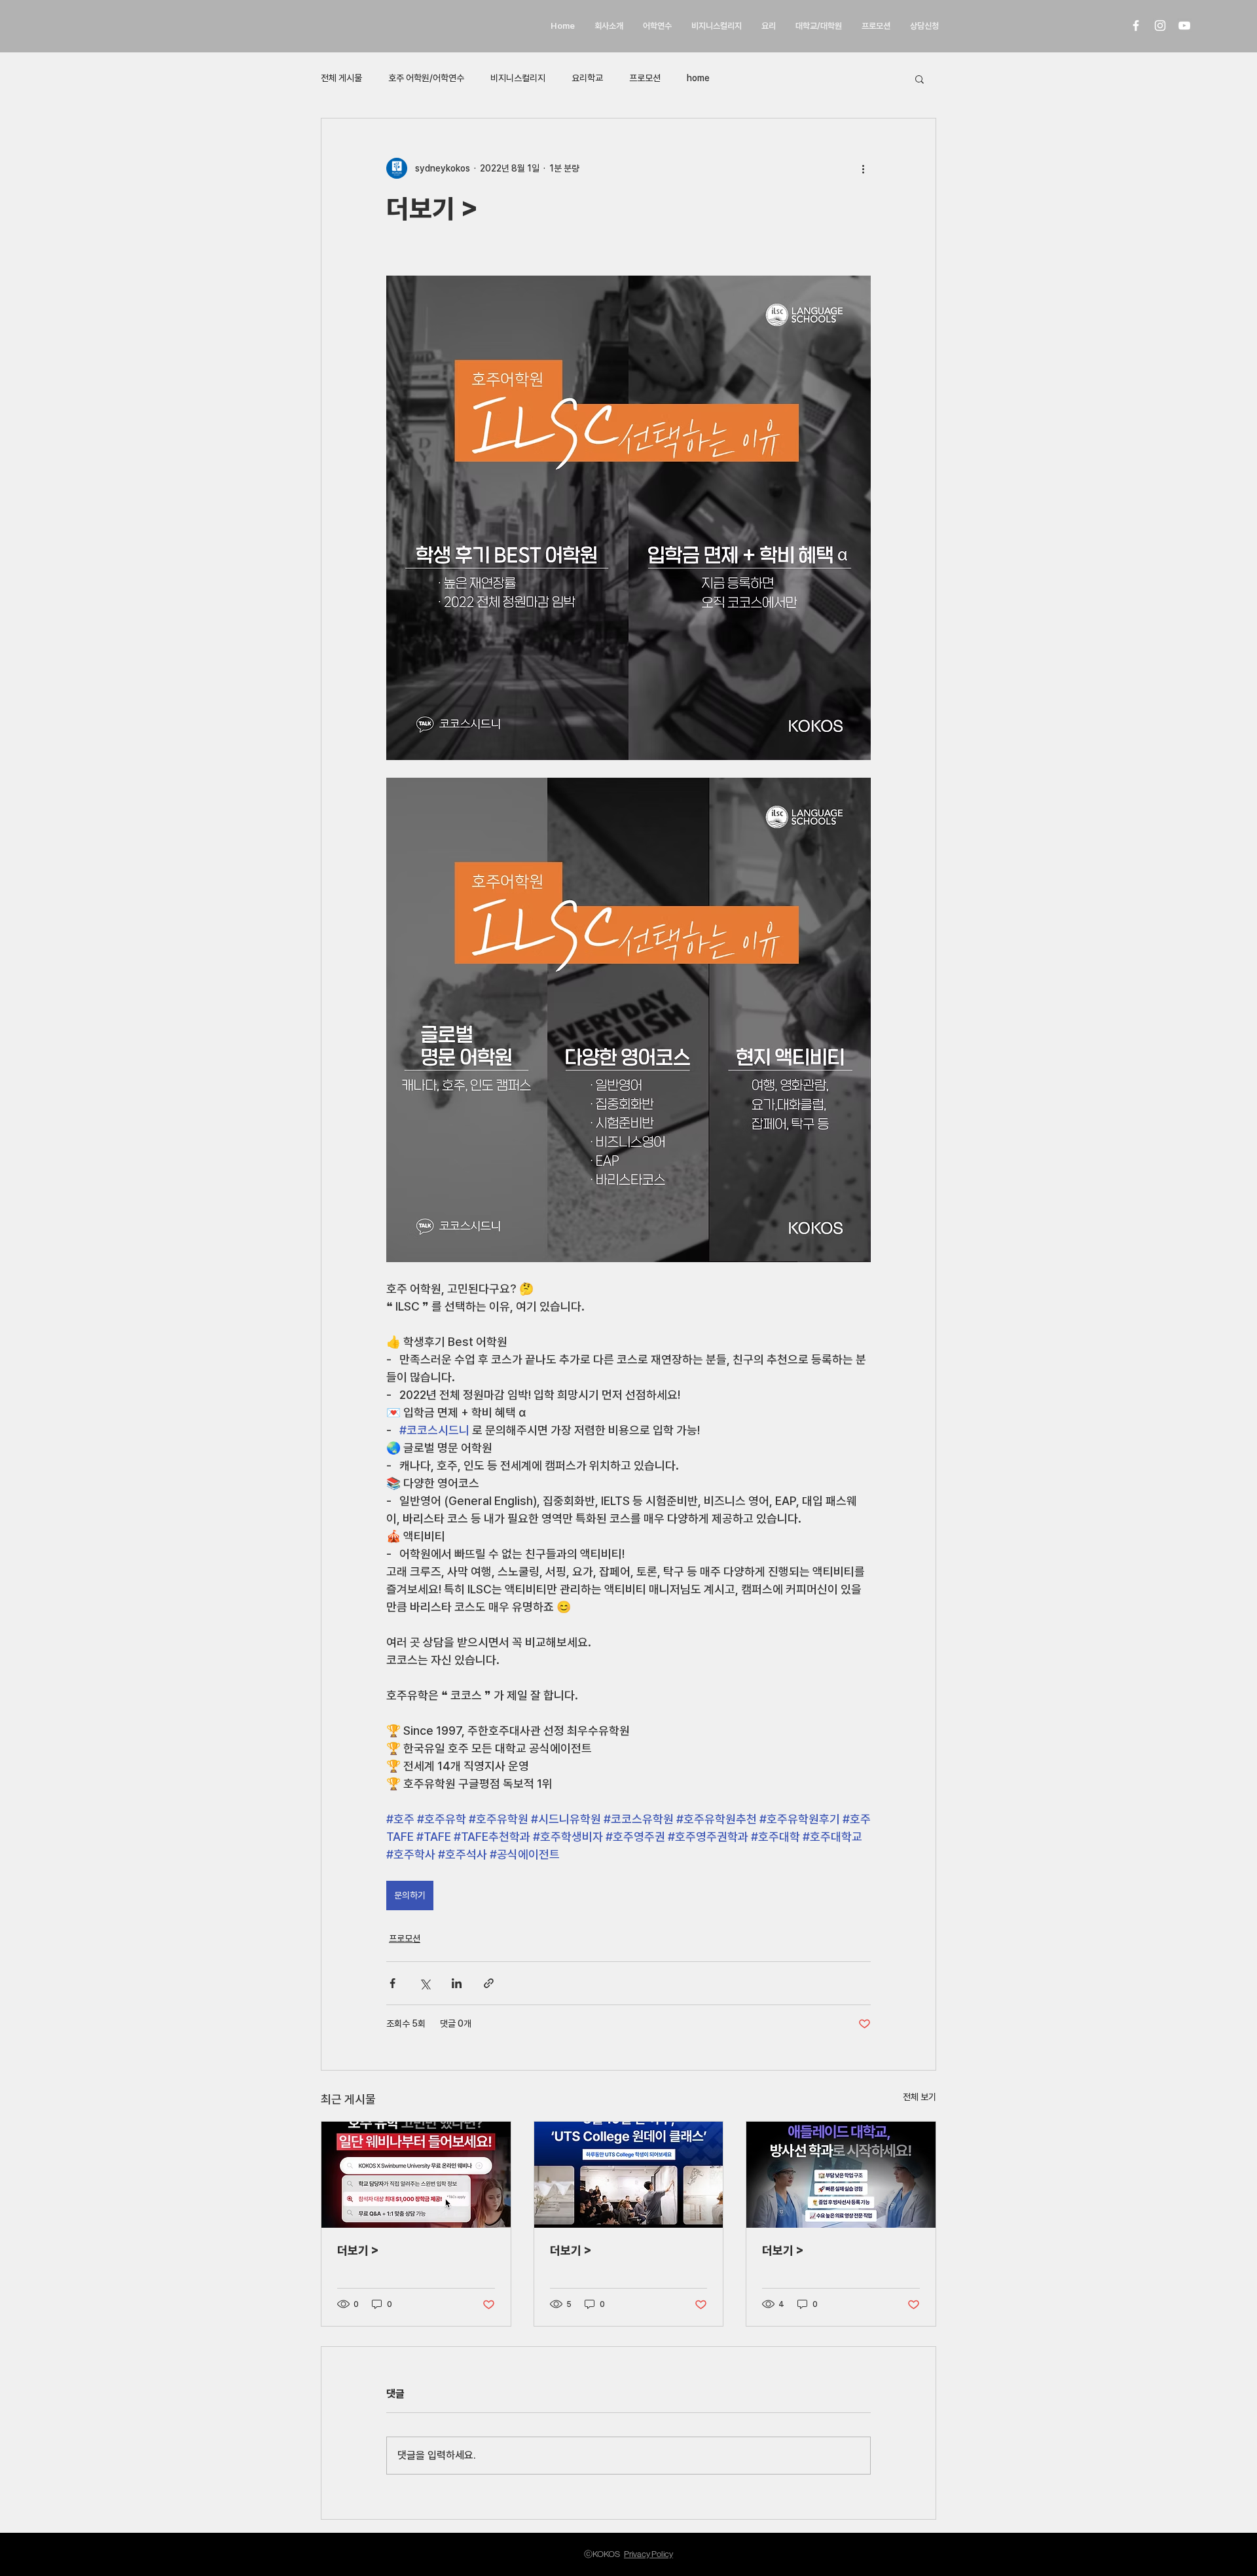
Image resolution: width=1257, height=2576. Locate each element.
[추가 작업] (863, 168)
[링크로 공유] (489, 1983)
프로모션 (645, 78)
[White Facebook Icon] (1136, 26)
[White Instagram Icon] (1160, 26)
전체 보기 (920, 2097)
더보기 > (358, 2250)
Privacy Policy (648, 2554)
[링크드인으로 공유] (457, 1983)
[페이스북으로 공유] (392, 1983)
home (698, 78)
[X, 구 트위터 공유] (425, 1983)
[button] (920, 79)
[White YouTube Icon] (1184, 26)
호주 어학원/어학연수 (426, 78)
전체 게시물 (341, 78)
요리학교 (587, 78)
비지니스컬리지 (518, 78)
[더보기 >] (416, 2175)
